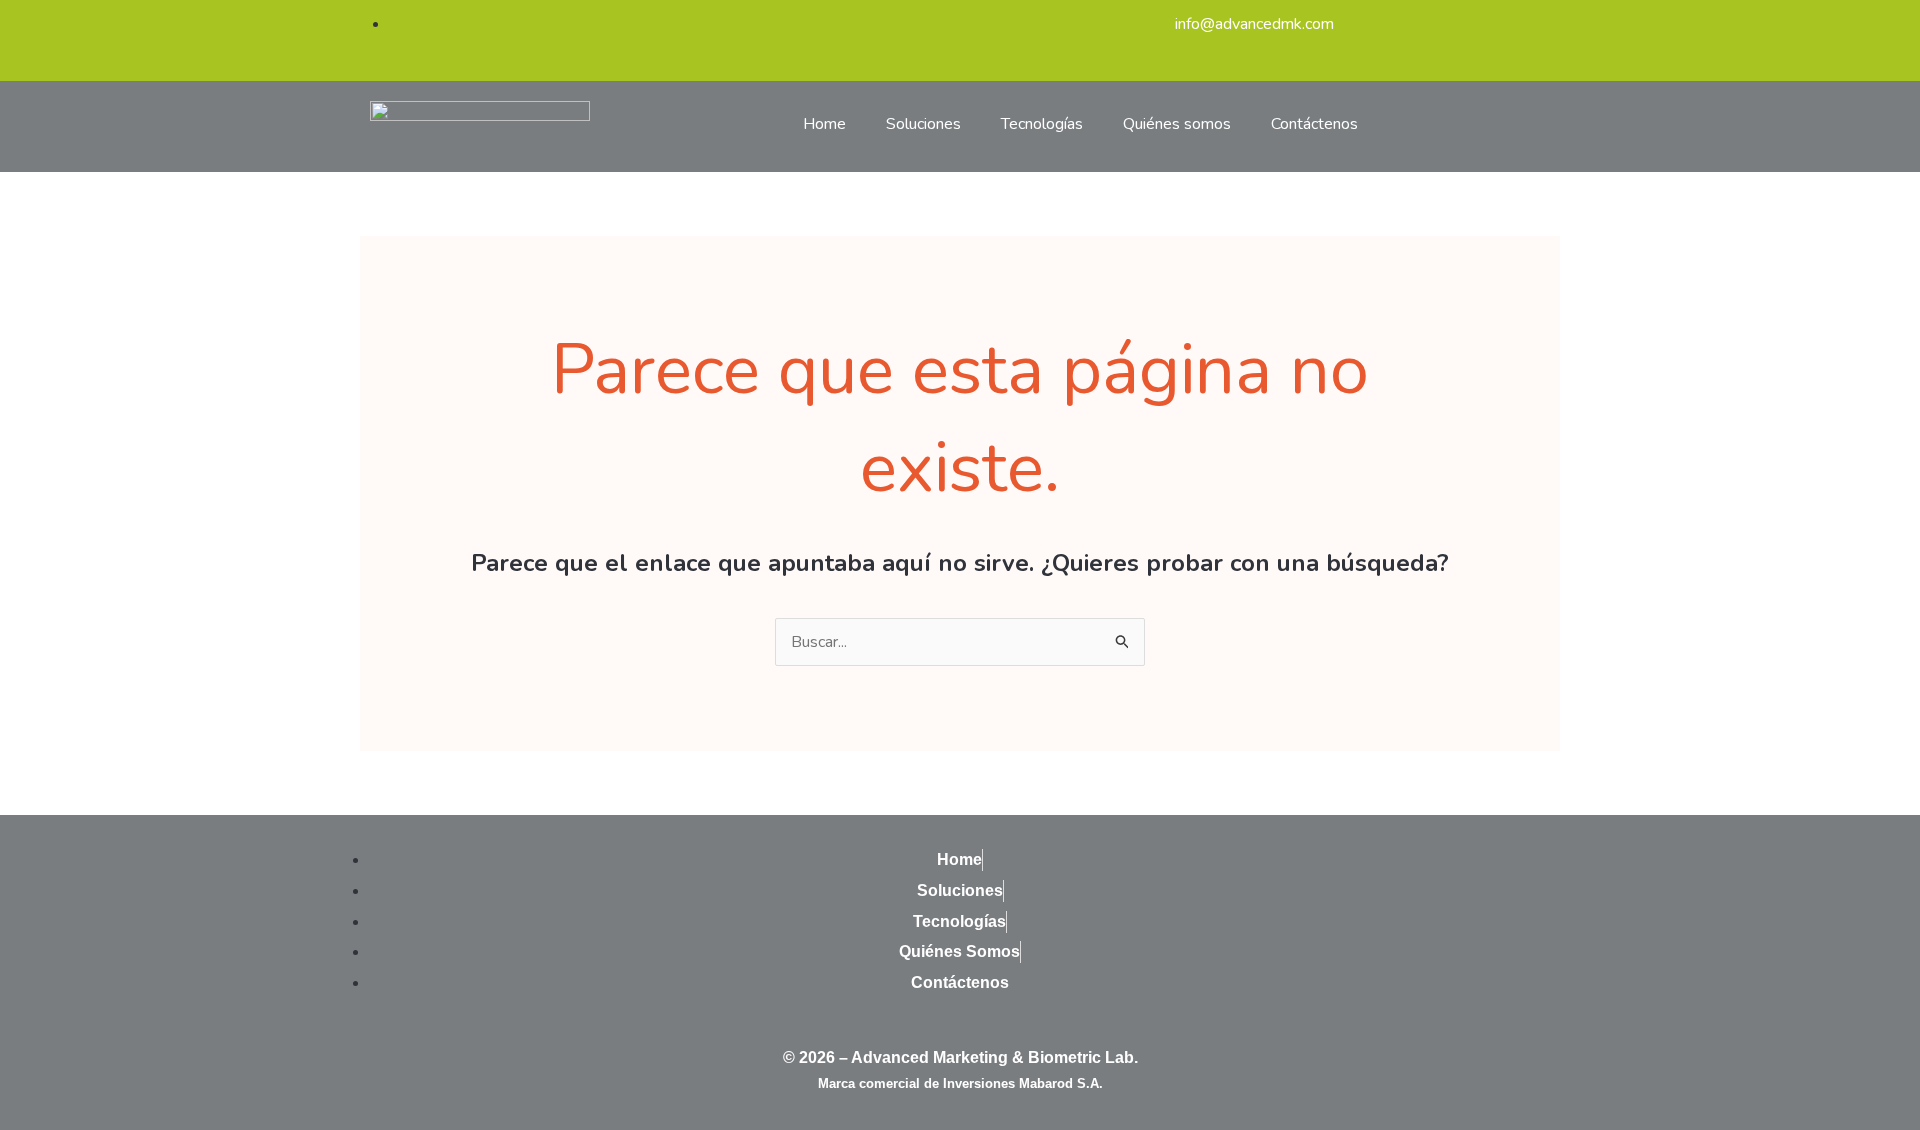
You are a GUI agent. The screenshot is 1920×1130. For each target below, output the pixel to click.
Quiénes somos (1177, 124)
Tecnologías (1042, 124)
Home (824, 124)
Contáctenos (1314, 124)
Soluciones (923, 124)
